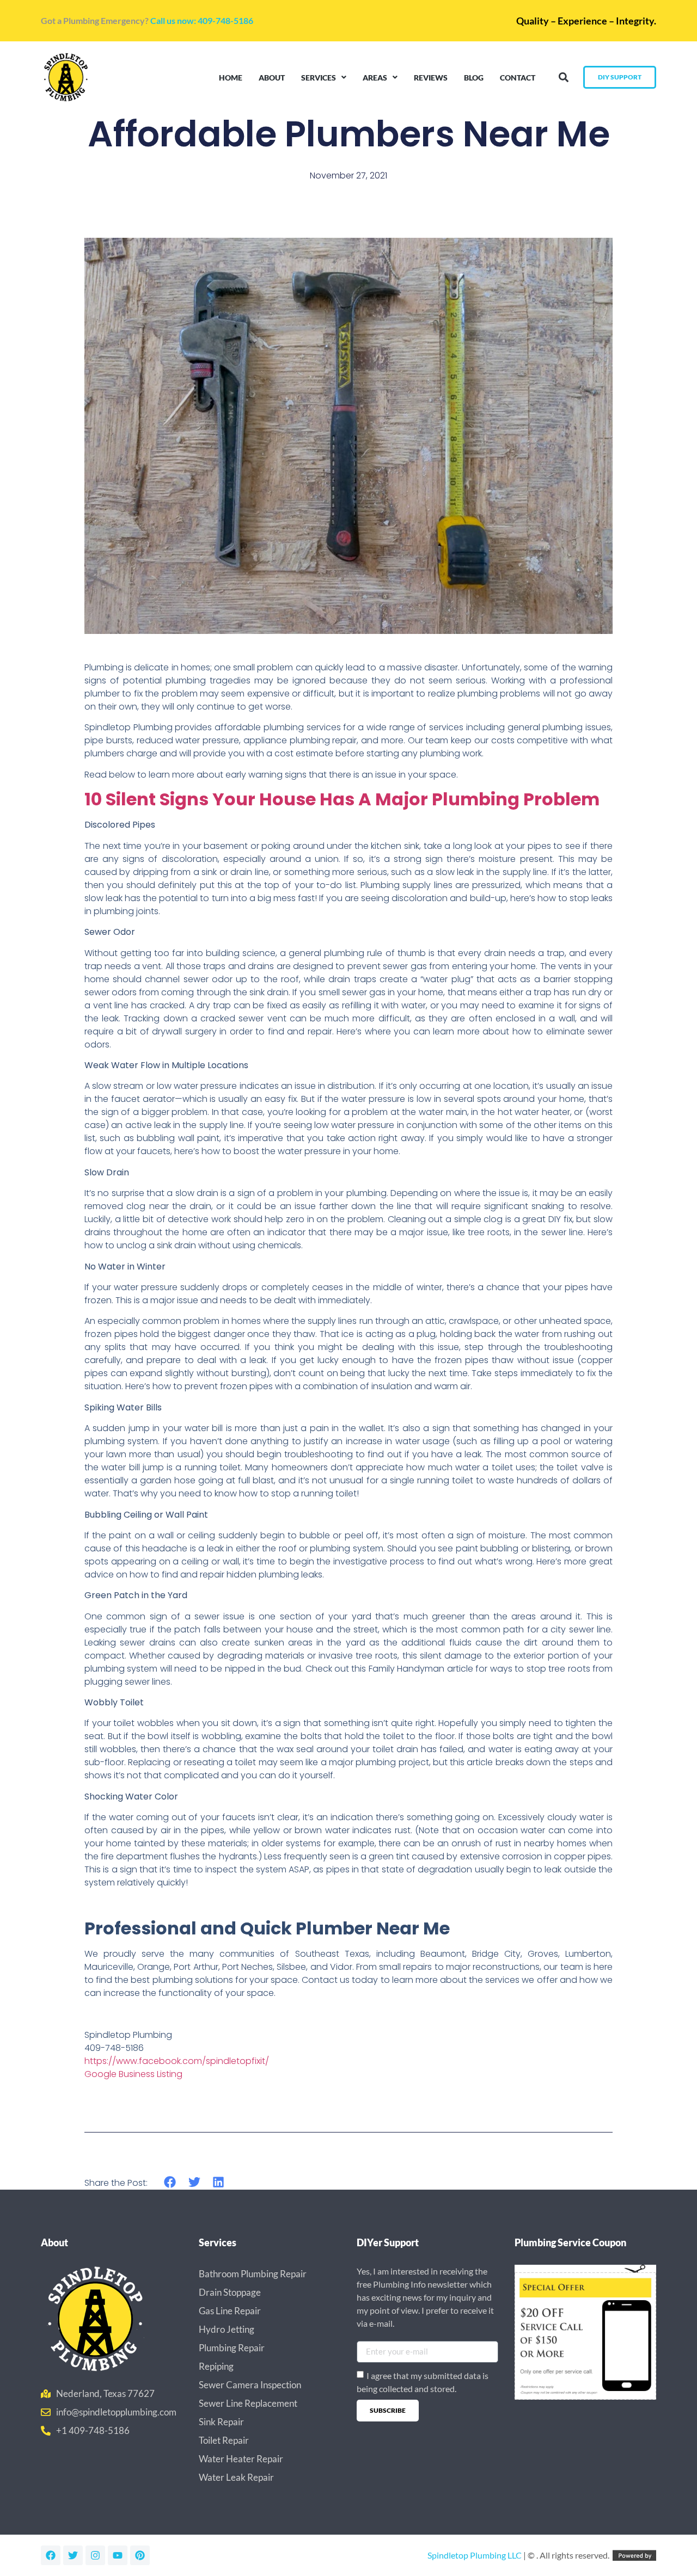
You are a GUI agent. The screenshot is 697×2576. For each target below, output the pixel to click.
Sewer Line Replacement (248, 2403)
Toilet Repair (224, 2440)
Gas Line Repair (230, 2311)
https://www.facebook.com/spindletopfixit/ (177, 2061)
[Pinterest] (140, 2555)
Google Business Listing (133, 2074)
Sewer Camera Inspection (250, 2385)
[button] (563, 78)
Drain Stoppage (230, 2292)
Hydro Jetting (227, 2329)
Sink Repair (221, 2422)
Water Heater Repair (241, 2459)
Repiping (216, 2366)
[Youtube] (118, 2555)
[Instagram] (95, 2555)
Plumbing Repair (232, 2348)
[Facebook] (51, 2555)
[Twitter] (73, 2555)
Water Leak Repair (236, 2477)
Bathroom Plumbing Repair (253, 2274)
